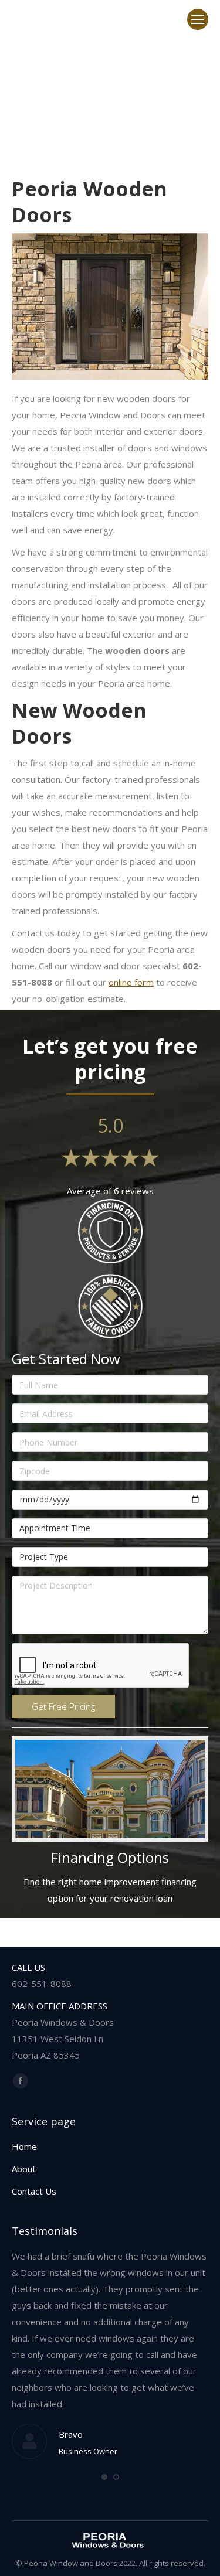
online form (131, 982)
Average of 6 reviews (110, 1191)
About (24, 2169)
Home (24, 2146)
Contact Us (34, 2191)
